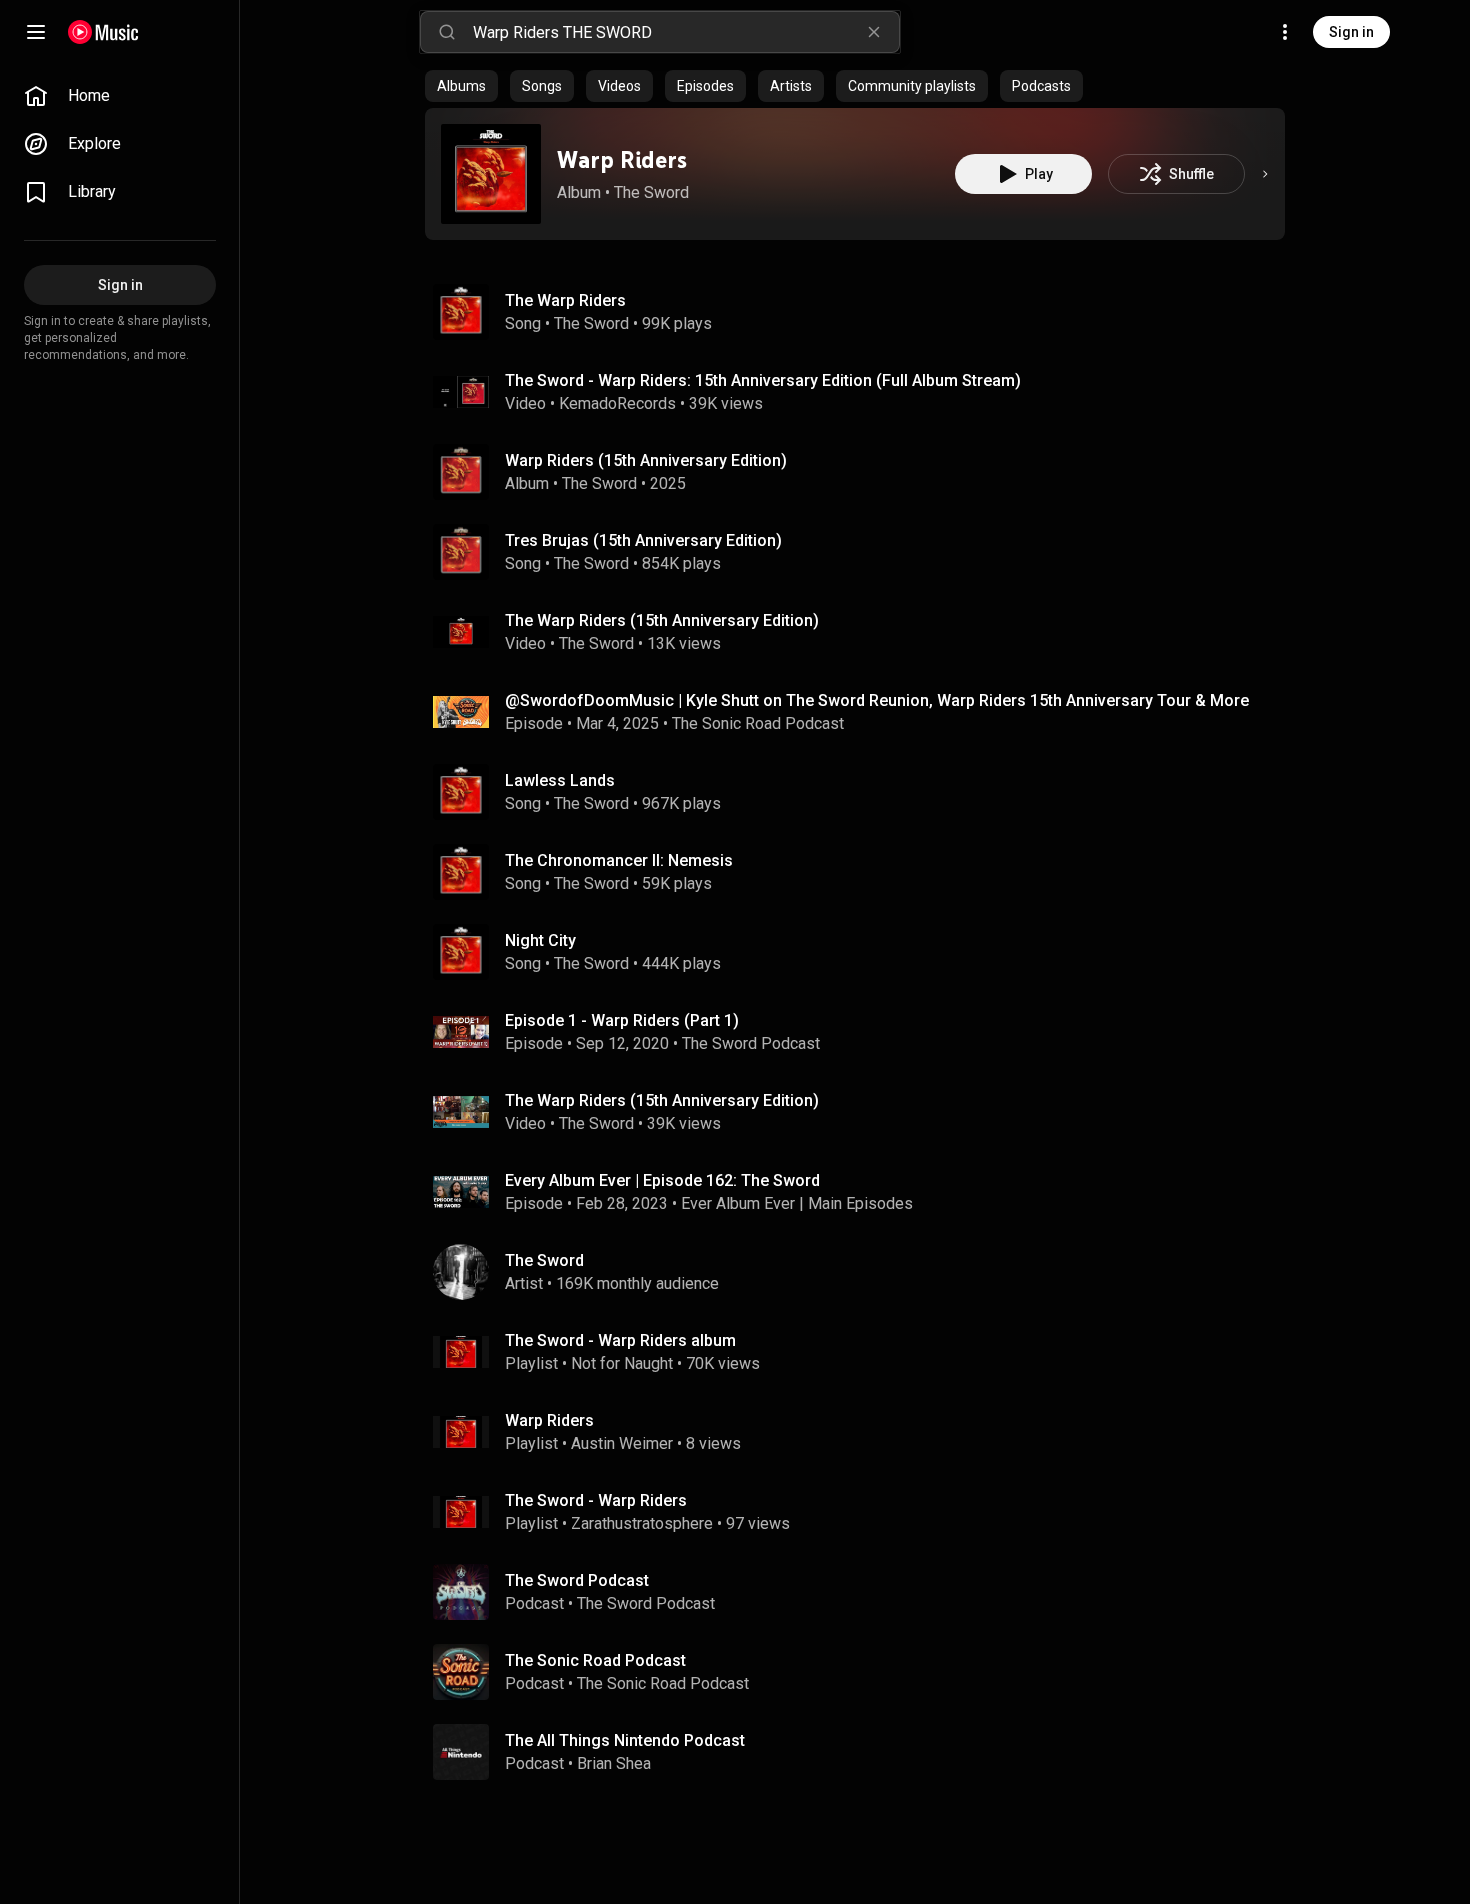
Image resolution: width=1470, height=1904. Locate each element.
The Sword (651, 192)
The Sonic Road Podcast (758, 723)
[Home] (103, 32)
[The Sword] (863, 1272)
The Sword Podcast (751, 1043)
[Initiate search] (447, 32)
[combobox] (686, 32)
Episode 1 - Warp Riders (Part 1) (622, 1020)
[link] (120, 96)
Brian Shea (614, 1763)
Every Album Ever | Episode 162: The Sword (662, 1180)
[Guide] (36, 32)
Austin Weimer (622, 1443)
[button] (491, 174)
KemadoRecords (617, 403)
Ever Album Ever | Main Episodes (797, 1203)
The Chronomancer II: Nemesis (619, 860)
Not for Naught (622, 1363)
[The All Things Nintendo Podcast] (863, 1752)
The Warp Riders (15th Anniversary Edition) (662, 620)
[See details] (1265, 174)
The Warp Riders (565, 300)
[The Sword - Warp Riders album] (863, 1352)
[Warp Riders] (491, 174)
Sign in (1351, 32)
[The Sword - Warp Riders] (863, 1512)
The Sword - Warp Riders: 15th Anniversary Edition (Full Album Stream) (763, 380)
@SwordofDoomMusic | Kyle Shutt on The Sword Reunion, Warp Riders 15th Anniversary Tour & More (877, 700)
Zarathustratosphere (642, 1523)
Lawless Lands (560, 780)
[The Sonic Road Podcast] (863, 1672)
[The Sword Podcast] (863, 1592)
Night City (540, 940)
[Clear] (874, 32)
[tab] (461, 86)
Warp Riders (622, 159)
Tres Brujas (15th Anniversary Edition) (643, 540)
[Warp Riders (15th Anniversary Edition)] (863, 472)
